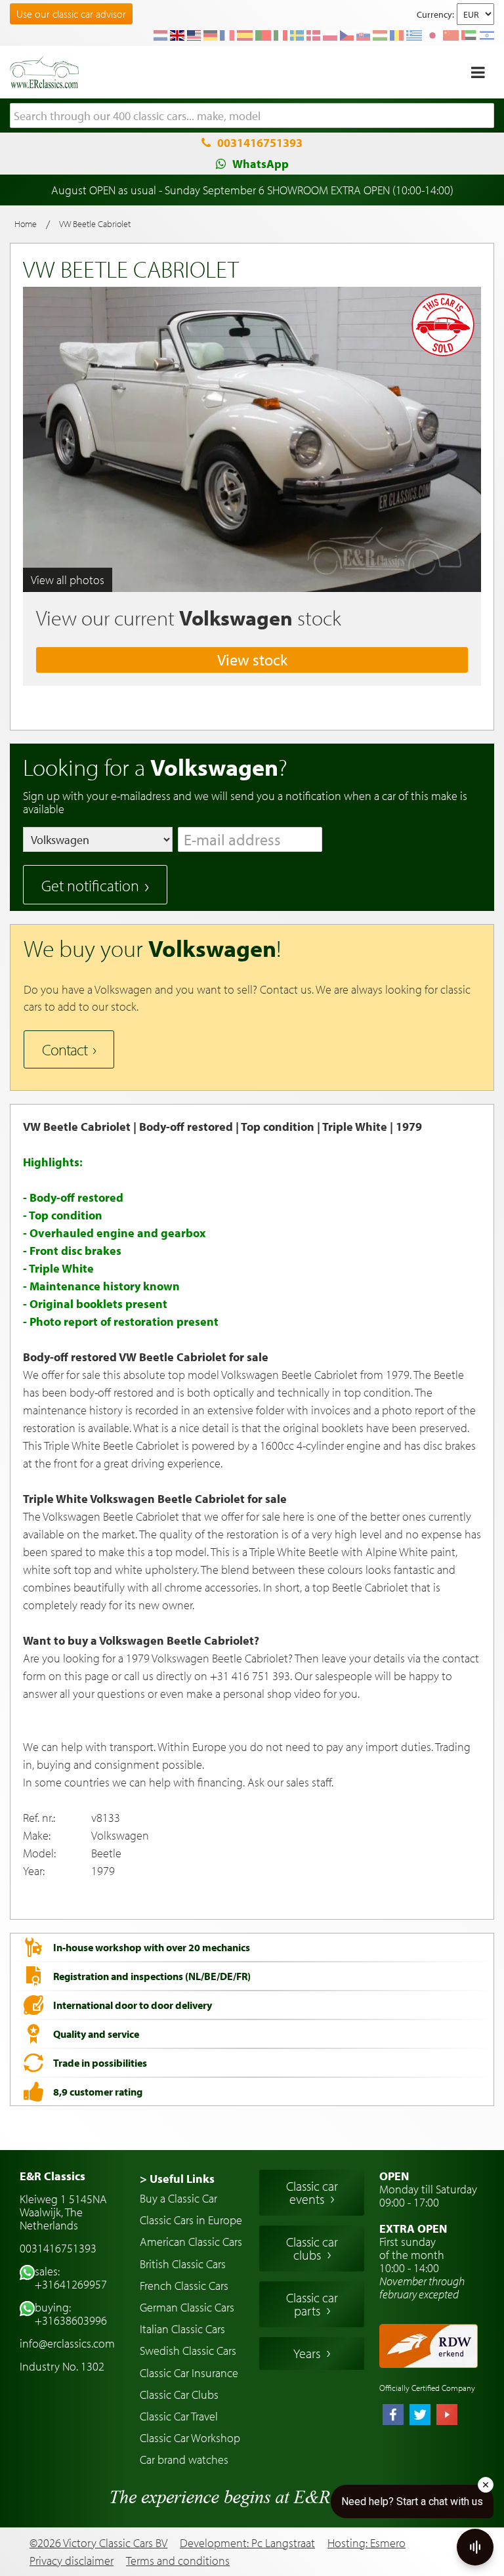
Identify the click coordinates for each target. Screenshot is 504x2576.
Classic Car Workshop (190, 2438)
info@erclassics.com (67, 2343)
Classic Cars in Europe (191, 2220)
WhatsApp (261, 164)
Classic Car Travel (179, 2416)
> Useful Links (177, 2179)
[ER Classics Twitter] (420, 2416)
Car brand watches (184, 2460)
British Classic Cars (183, 2264)
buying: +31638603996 (71, 2314)
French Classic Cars (184, 2286)
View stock (252, 660)
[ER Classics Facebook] (393, 2416)
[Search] (484, 116)
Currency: (435, 14)
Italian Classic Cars (182, 2329)
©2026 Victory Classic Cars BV (98, 2543)
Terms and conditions (178, 2561)
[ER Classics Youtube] (447, 2416)
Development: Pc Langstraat (247, 2543)
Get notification (90, 885)
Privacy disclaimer (72, 2561)
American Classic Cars (191, 2242)
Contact (65, 1049)
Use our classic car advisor (71, 14)
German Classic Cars (187, 2307)
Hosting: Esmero (367, 2543)
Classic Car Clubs (179, 2395)
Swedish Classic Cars (188, 2351)
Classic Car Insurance (189, 2373)
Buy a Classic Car (178, 2198)
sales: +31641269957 (71, 2278)
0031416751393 (260, 143)
